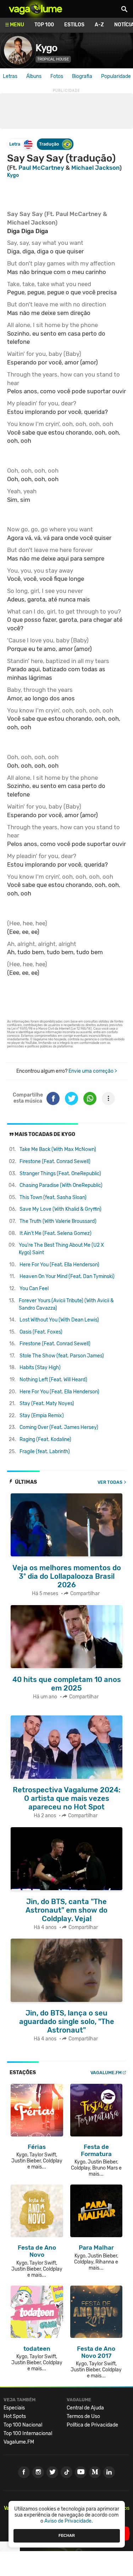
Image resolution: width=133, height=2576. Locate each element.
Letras (10, 76)
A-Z (99, 25)
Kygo (46, 48)
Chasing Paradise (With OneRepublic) (61, 1185)
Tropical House (53, 59)
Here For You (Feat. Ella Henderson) (59, 1265)
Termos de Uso (83, 2416)
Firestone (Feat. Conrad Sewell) (55, 1161)
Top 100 (44, 25)
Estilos (74, 25)
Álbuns (34, 76)
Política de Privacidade (92, 2425)
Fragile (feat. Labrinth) (45, 1452)
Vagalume (35, 9)
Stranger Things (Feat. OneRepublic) (60, 1174)
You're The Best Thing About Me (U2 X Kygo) (61, 1249)
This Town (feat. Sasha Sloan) (53, 1197)
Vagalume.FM (106, 2073)
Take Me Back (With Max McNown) (58, 1149)
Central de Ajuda (85, 2408)
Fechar (67, 2535)
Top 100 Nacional (23, 2425)
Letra (15, 144)
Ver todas (110, 1482)
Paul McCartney (41, 168)
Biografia (82, 76)
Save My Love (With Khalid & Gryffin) (60, 1209)
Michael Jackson (95, 168)
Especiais (14, 2408)
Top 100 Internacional (28, 2433)
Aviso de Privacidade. (69, 2521)
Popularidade (116, 76)
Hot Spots (15, 2416)
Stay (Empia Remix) (42, 1416)
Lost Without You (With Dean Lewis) (59, 1320)
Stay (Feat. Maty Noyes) (47, 1403)
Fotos (57, 76)
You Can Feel (34, 1289)
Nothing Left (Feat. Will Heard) (53, 1380)
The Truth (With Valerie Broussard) (58, 1221)
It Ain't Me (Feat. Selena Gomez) (56, 1233)
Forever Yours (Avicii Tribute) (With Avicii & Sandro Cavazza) (66, 1304)
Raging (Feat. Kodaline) (45, 1439)
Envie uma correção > (93, 1071)
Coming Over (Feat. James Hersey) (59, 1427)
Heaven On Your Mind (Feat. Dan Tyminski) (67, 1276)
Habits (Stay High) (40, 1368)
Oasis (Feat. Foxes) (41, 1332)
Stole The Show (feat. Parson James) (62, 1356)
